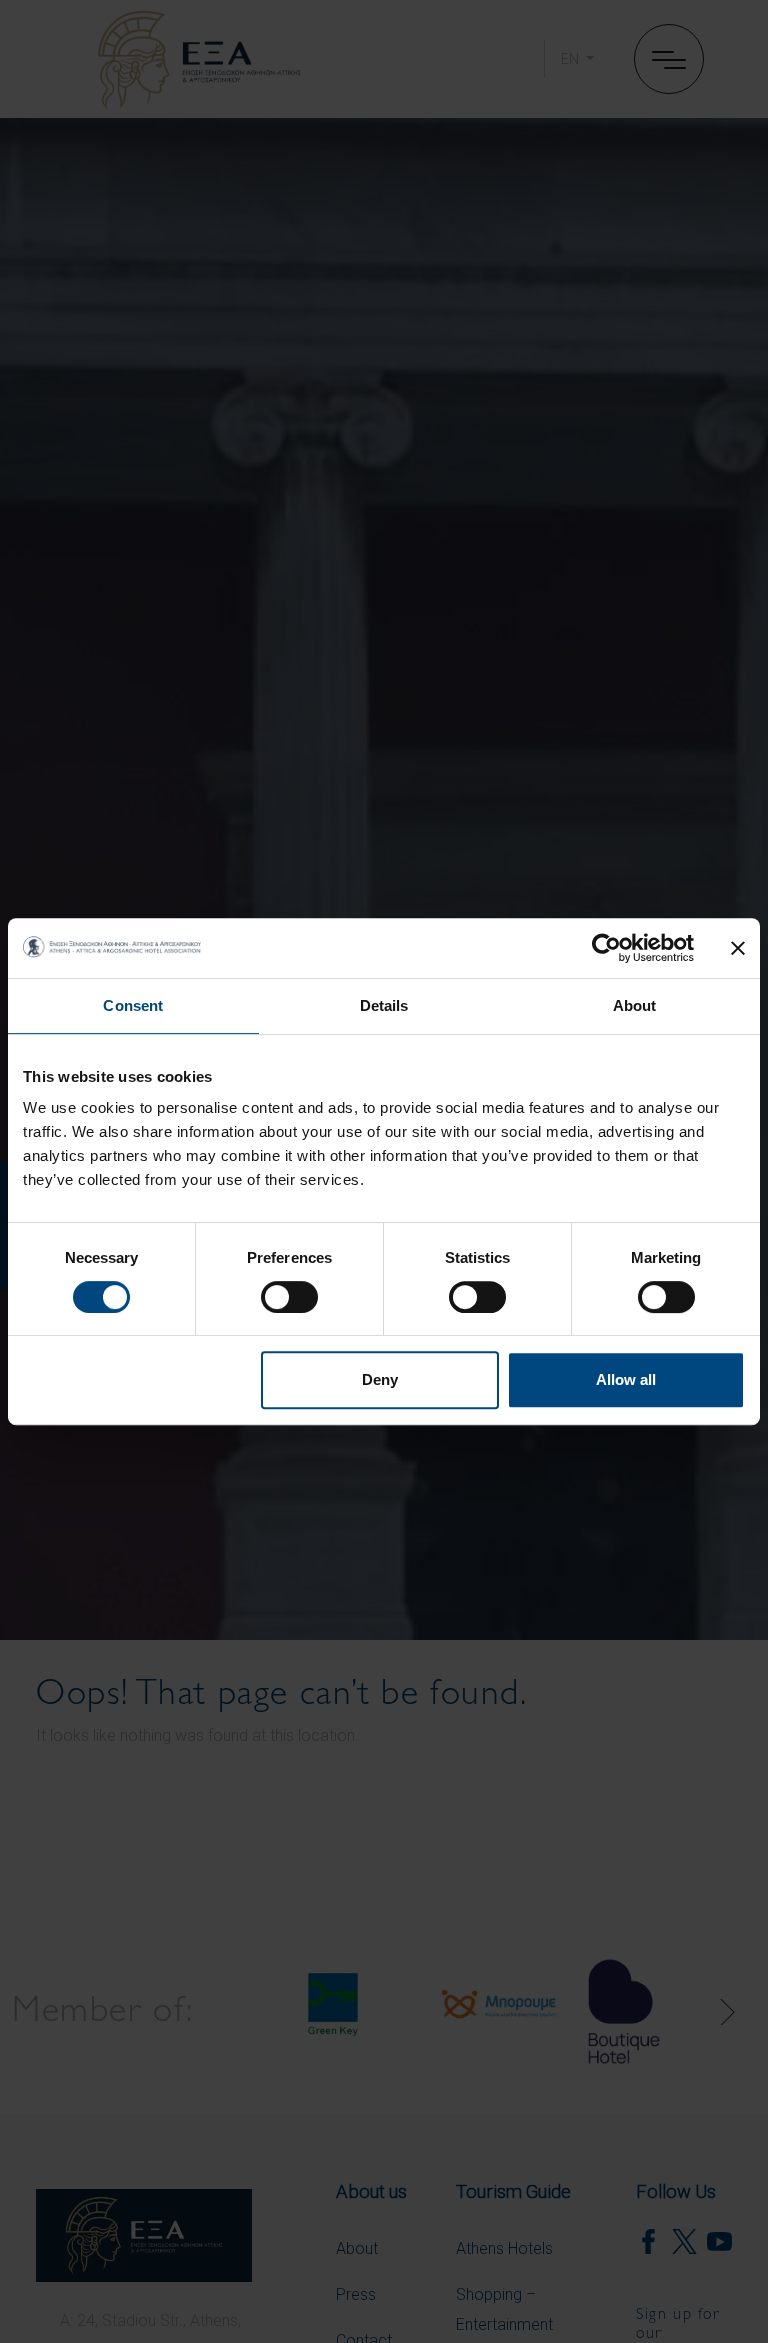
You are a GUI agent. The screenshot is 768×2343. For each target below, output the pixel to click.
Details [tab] (384, 1005)
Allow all (626, 1379)
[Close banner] (738, 948)
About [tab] (635, 1005)
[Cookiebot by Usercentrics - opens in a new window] (606, 948)
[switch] (289, 1297)
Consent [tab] (133, 1005)
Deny (380, 1379)
